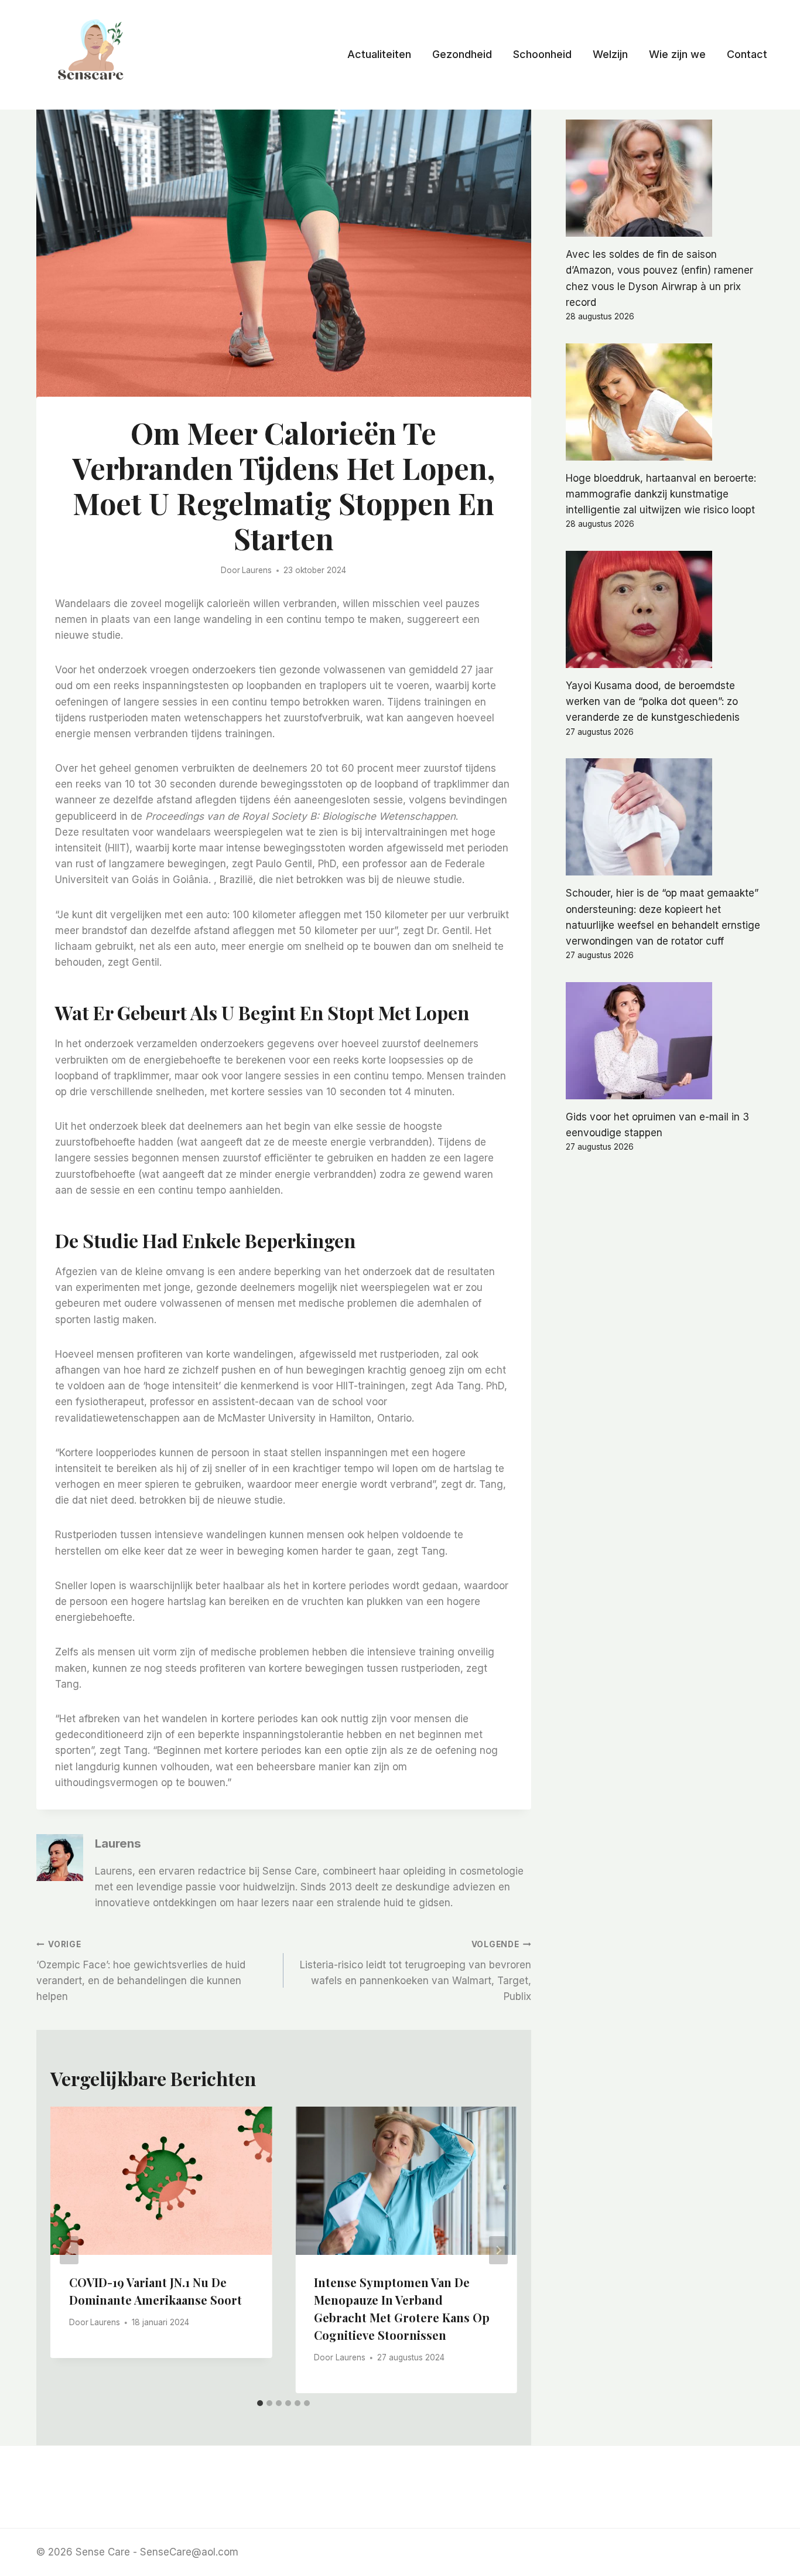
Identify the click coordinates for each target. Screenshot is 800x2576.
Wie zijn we (677, 54)
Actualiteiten (379, 54)
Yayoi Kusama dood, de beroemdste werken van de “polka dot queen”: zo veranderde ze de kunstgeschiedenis (653, 701)
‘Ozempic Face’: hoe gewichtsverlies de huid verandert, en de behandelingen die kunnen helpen (141, 1971)
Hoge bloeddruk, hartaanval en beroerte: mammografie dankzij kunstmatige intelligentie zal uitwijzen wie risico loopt (661, 494)
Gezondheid (462, 54)
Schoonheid (542, 54)
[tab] (260, 2403)
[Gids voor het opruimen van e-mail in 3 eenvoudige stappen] (665, 1041)
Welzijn (610, 54)
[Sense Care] (93, 53)
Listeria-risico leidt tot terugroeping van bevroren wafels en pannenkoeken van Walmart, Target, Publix (415, 1971)
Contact (747, 54)
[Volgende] (498, 2250)
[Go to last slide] (69, 2250)
